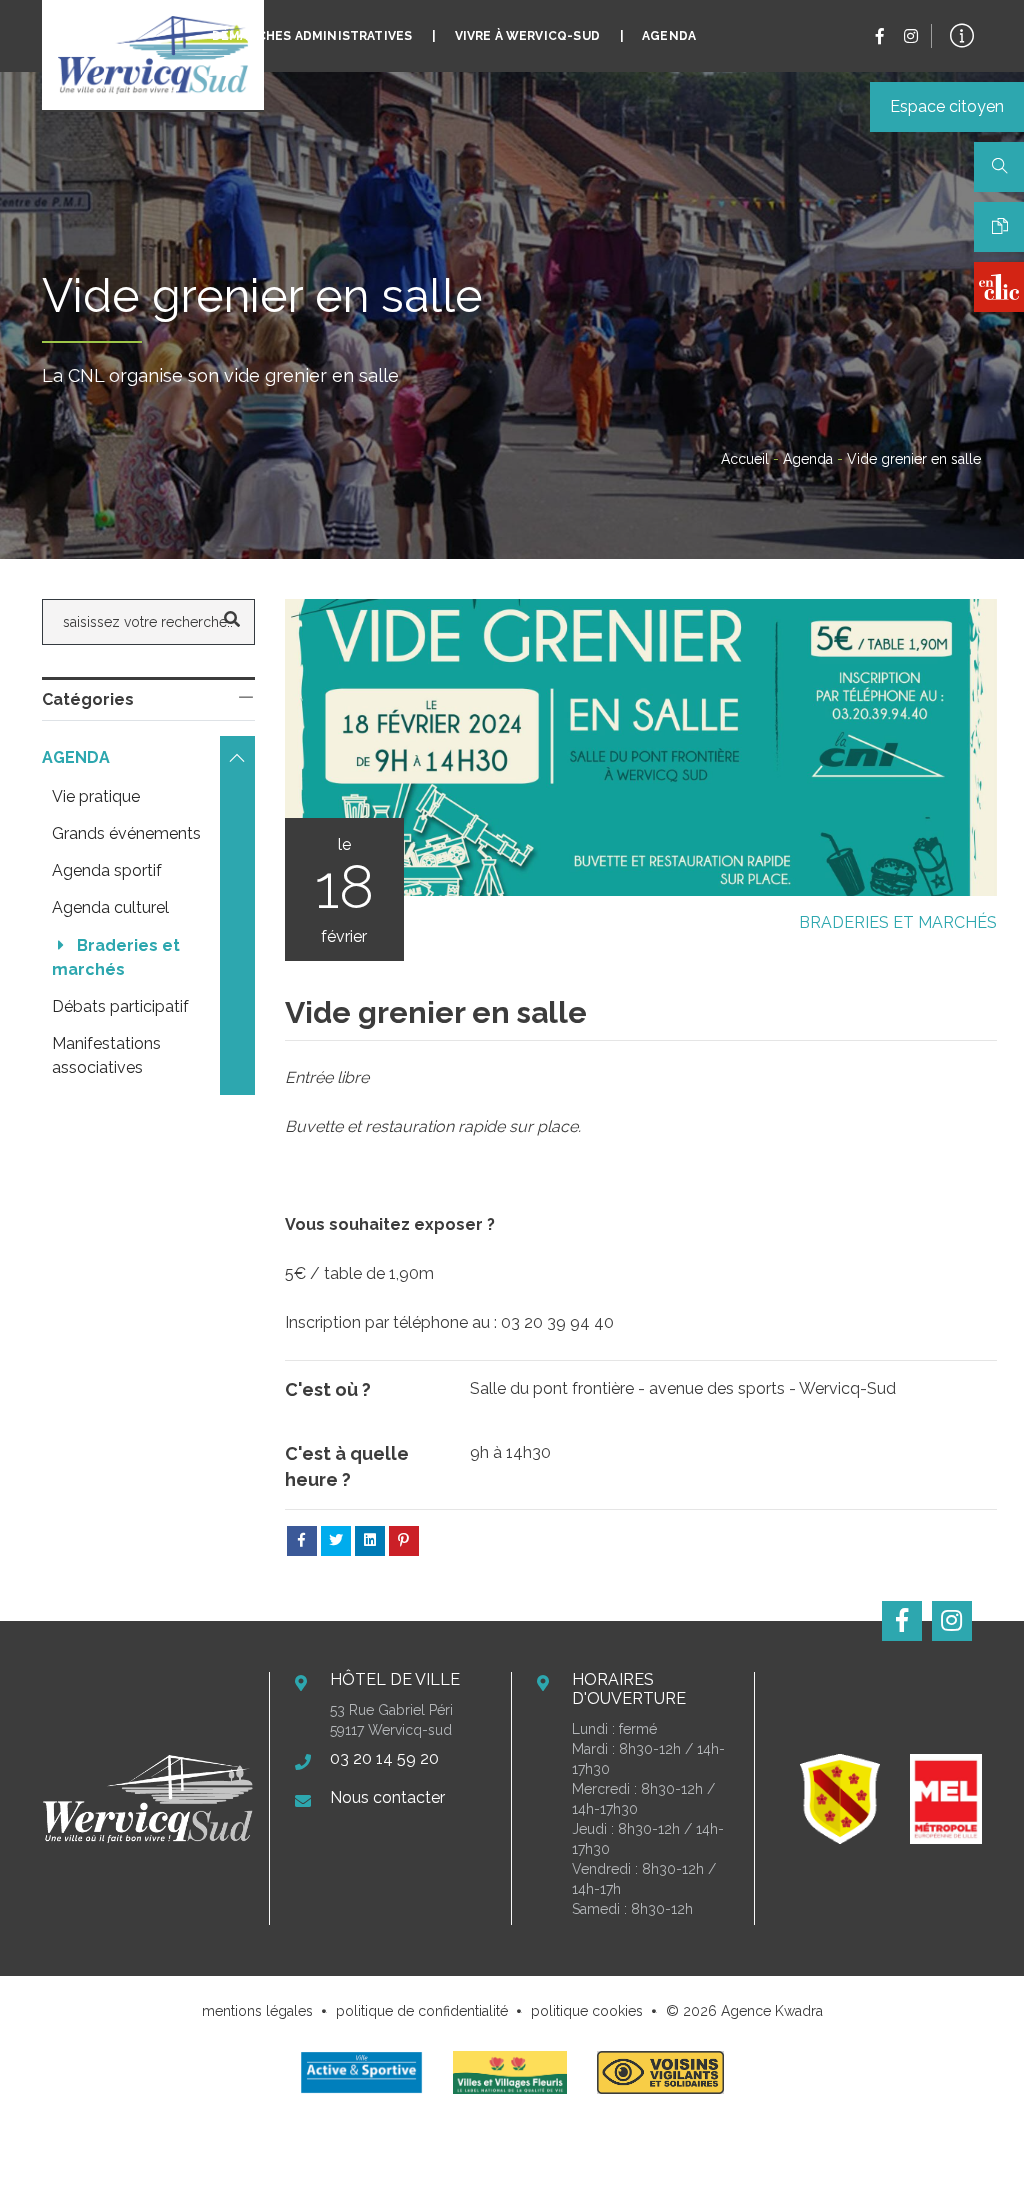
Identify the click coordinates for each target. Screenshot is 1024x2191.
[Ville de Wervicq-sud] (153, 55)
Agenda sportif (107, 870)
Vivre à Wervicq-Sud (527, 36)
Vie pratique (96, 796)
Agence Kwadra (772, 2011)
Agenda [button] (78, 757)
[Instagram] (911, 36)
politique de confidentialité (422, 2011)
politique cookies (587, 2011)
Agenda (669, 36)
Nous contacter (387, 1797)
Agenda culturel (110, 907)
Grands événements (126, 833)
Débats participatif (120, 1006)
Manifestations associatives (108, 1055)
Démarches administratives (312, 36)
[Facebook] (880, 36)
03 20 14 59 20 (384, 1758)
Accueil (745, 459)
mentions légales (257, 2011)
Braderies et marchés (898, 922)
